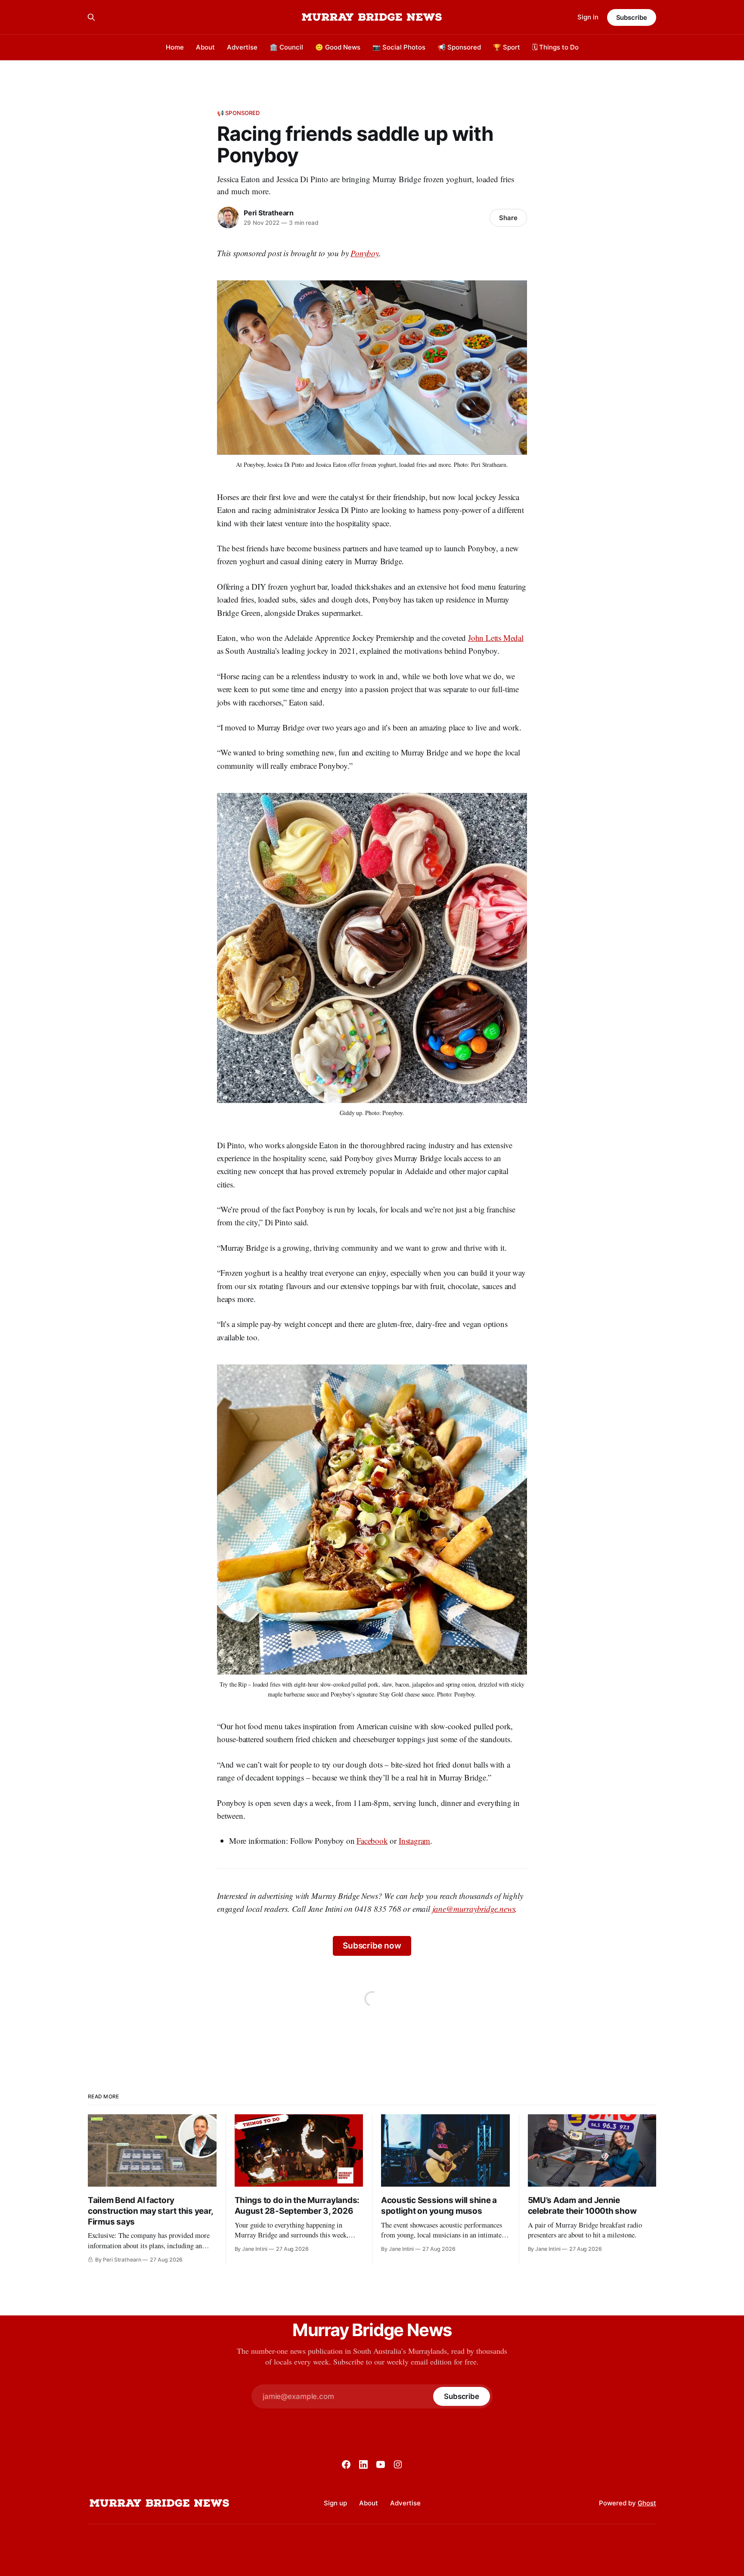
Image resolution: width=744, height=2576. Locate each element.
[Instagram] (398, 2464)
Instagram (414, 1841)
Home (175, 47)
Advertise (242, 47)
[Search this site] (91, 17)
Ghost (647, 2503)
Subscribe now (372, 1946)
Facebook (372, 1841)
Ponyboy (365, 253)
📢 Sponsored (459, 47)
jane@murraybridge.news (474, 1909)
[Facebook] (346, 2464)
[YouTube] (381, 2464)
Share (508, 218)
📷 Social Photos (399, 47)
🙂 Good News (338, 47)
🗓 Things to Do (555, 47)
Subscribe (632, 17)
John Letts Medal (496, 638)
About (205, 47)
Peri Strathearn (269, 213)
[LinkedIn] (363, 2464)
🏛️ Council (286, 47)
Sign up (335, 2503)
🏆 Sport (507, 47)
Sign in (588, 17)
